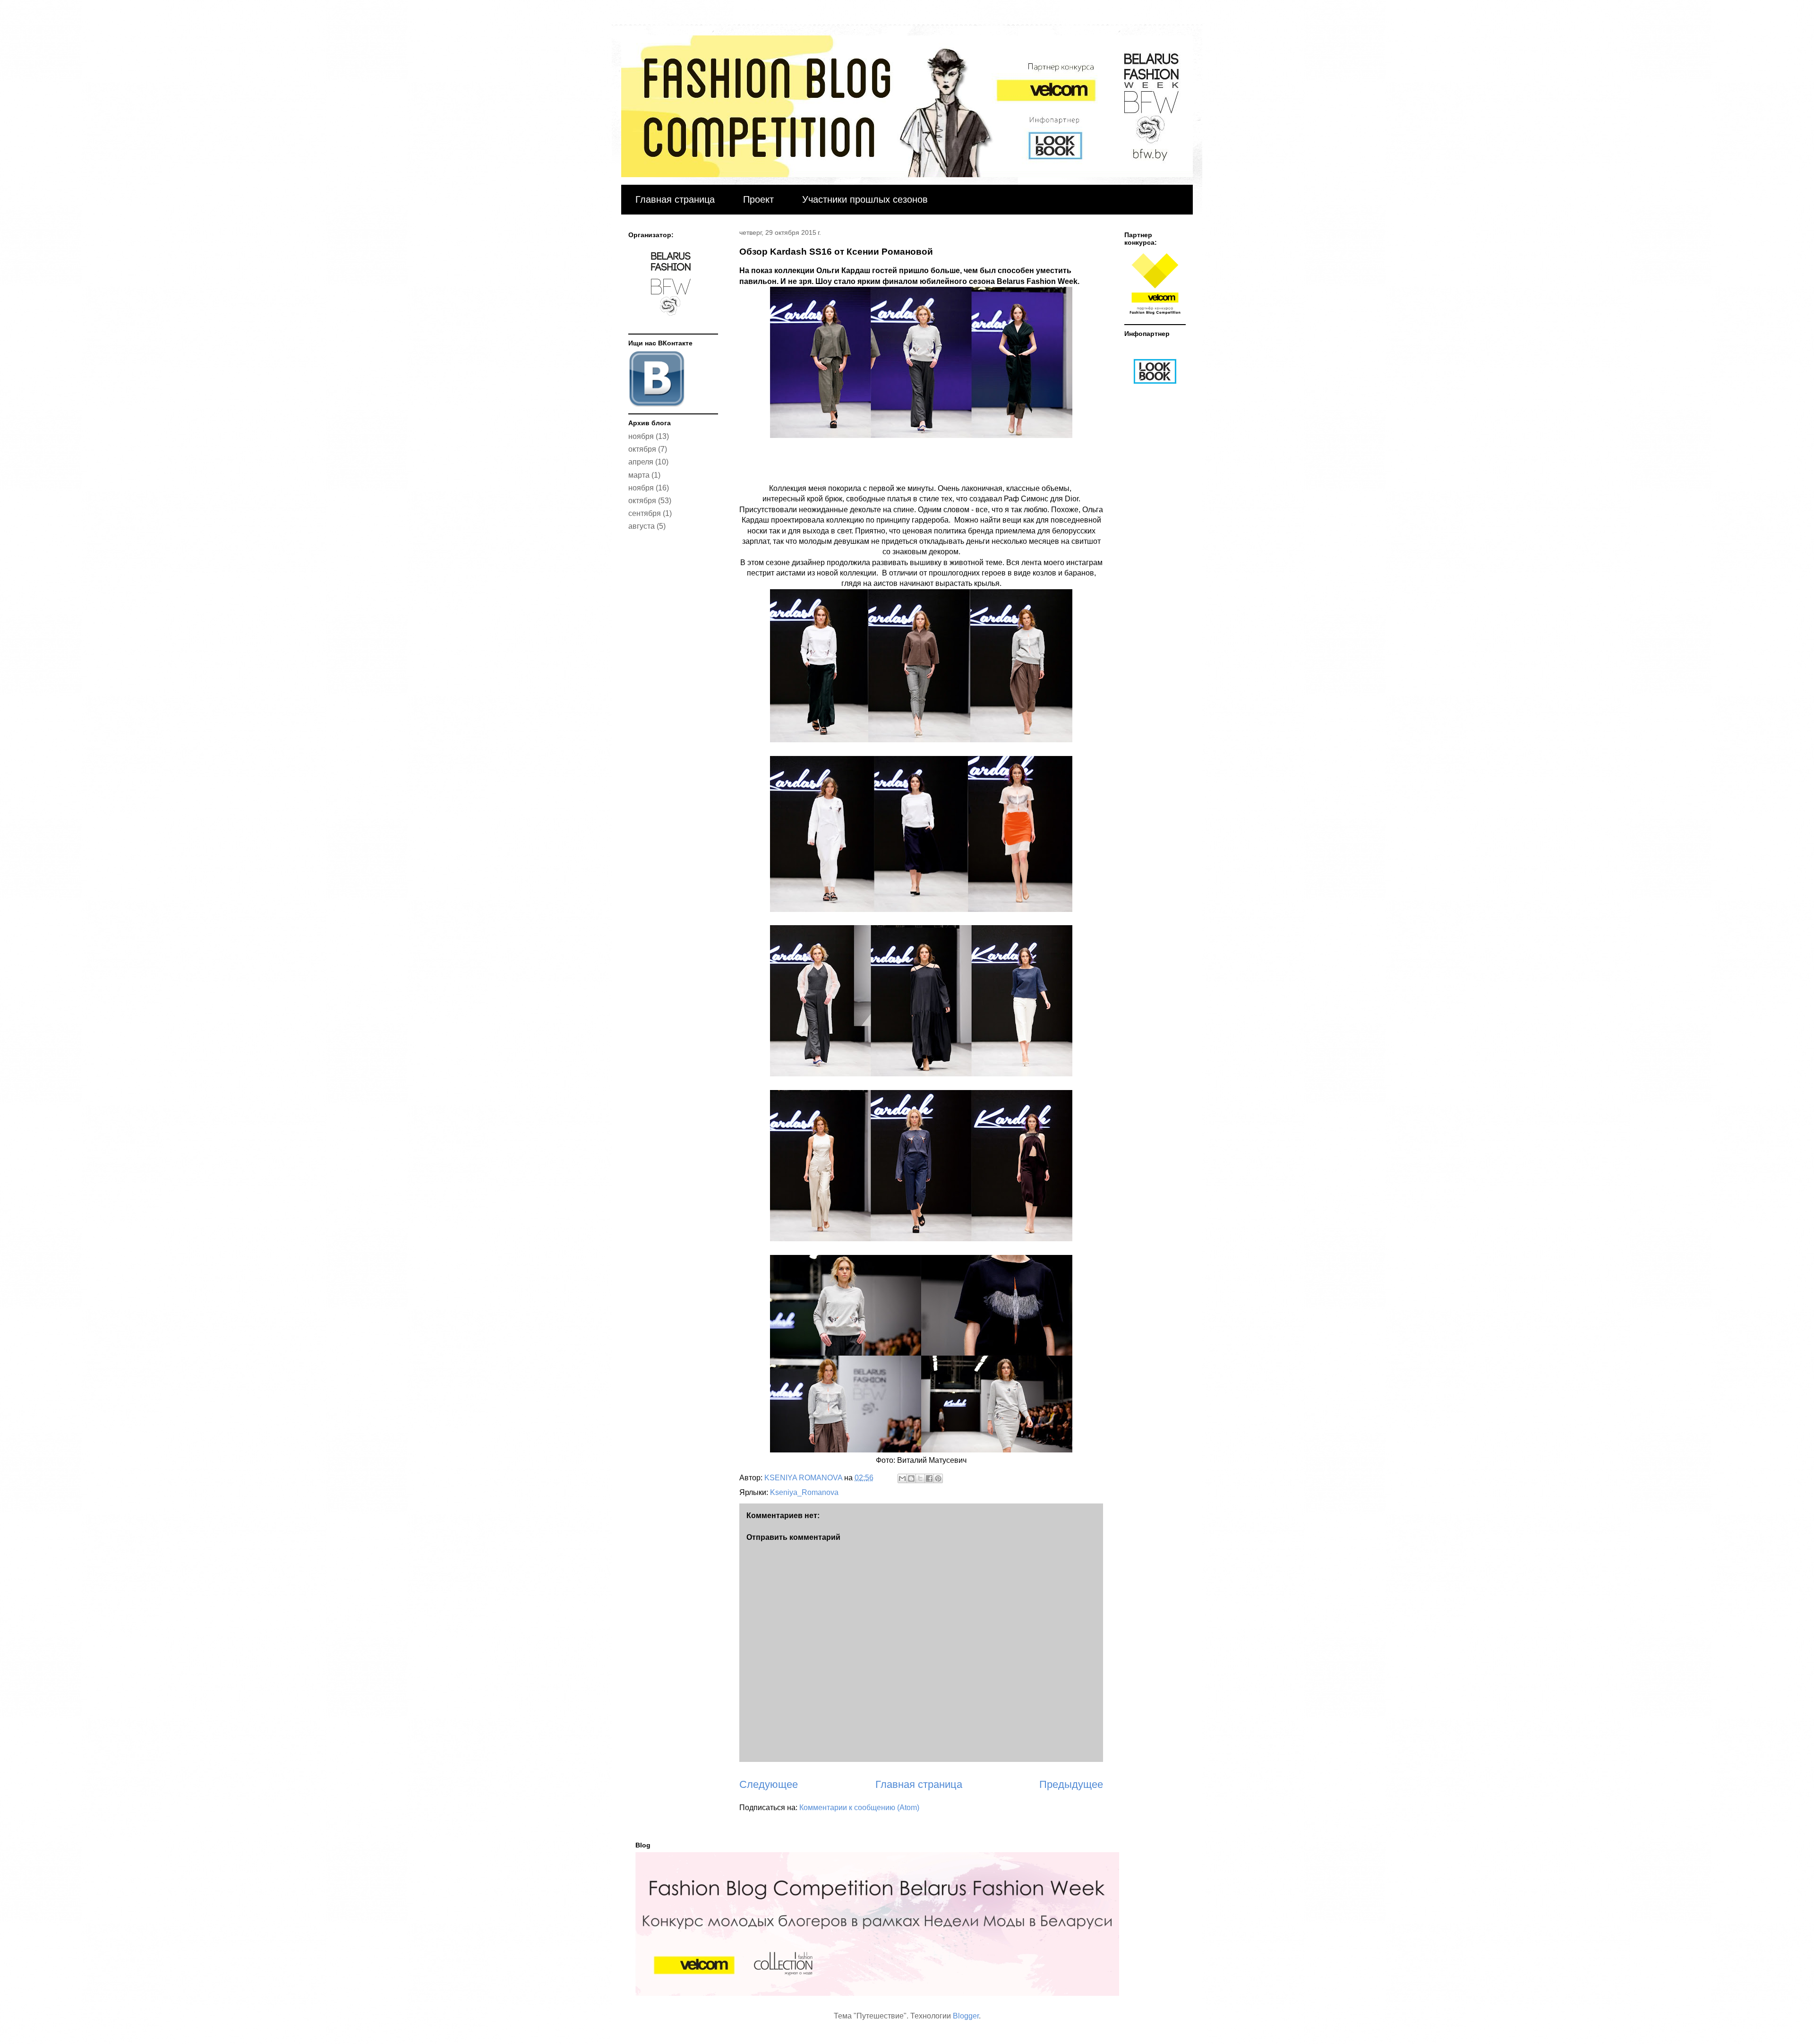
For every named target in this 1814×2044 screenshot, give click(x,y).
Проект (758, 199)
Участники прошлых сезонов (865, 199)
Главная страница (675, 199)
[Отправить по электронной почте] (902, 1478)
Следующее (769, 1784)
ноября (641, 436)
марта (639, 475)
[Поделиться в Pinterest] (938, 1478)
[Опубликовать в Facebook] (929, 1478)
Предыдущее (1071, 1784)
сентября (645, 513)
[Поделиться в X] (920, 1478)
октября (642, 449)
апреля (641, 462)
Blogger (966, 2016)
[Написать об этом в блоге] (911, 1478)
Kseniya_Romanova (804, 1492)
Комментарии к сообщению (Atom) (859, 1808)
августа (642, 526)
